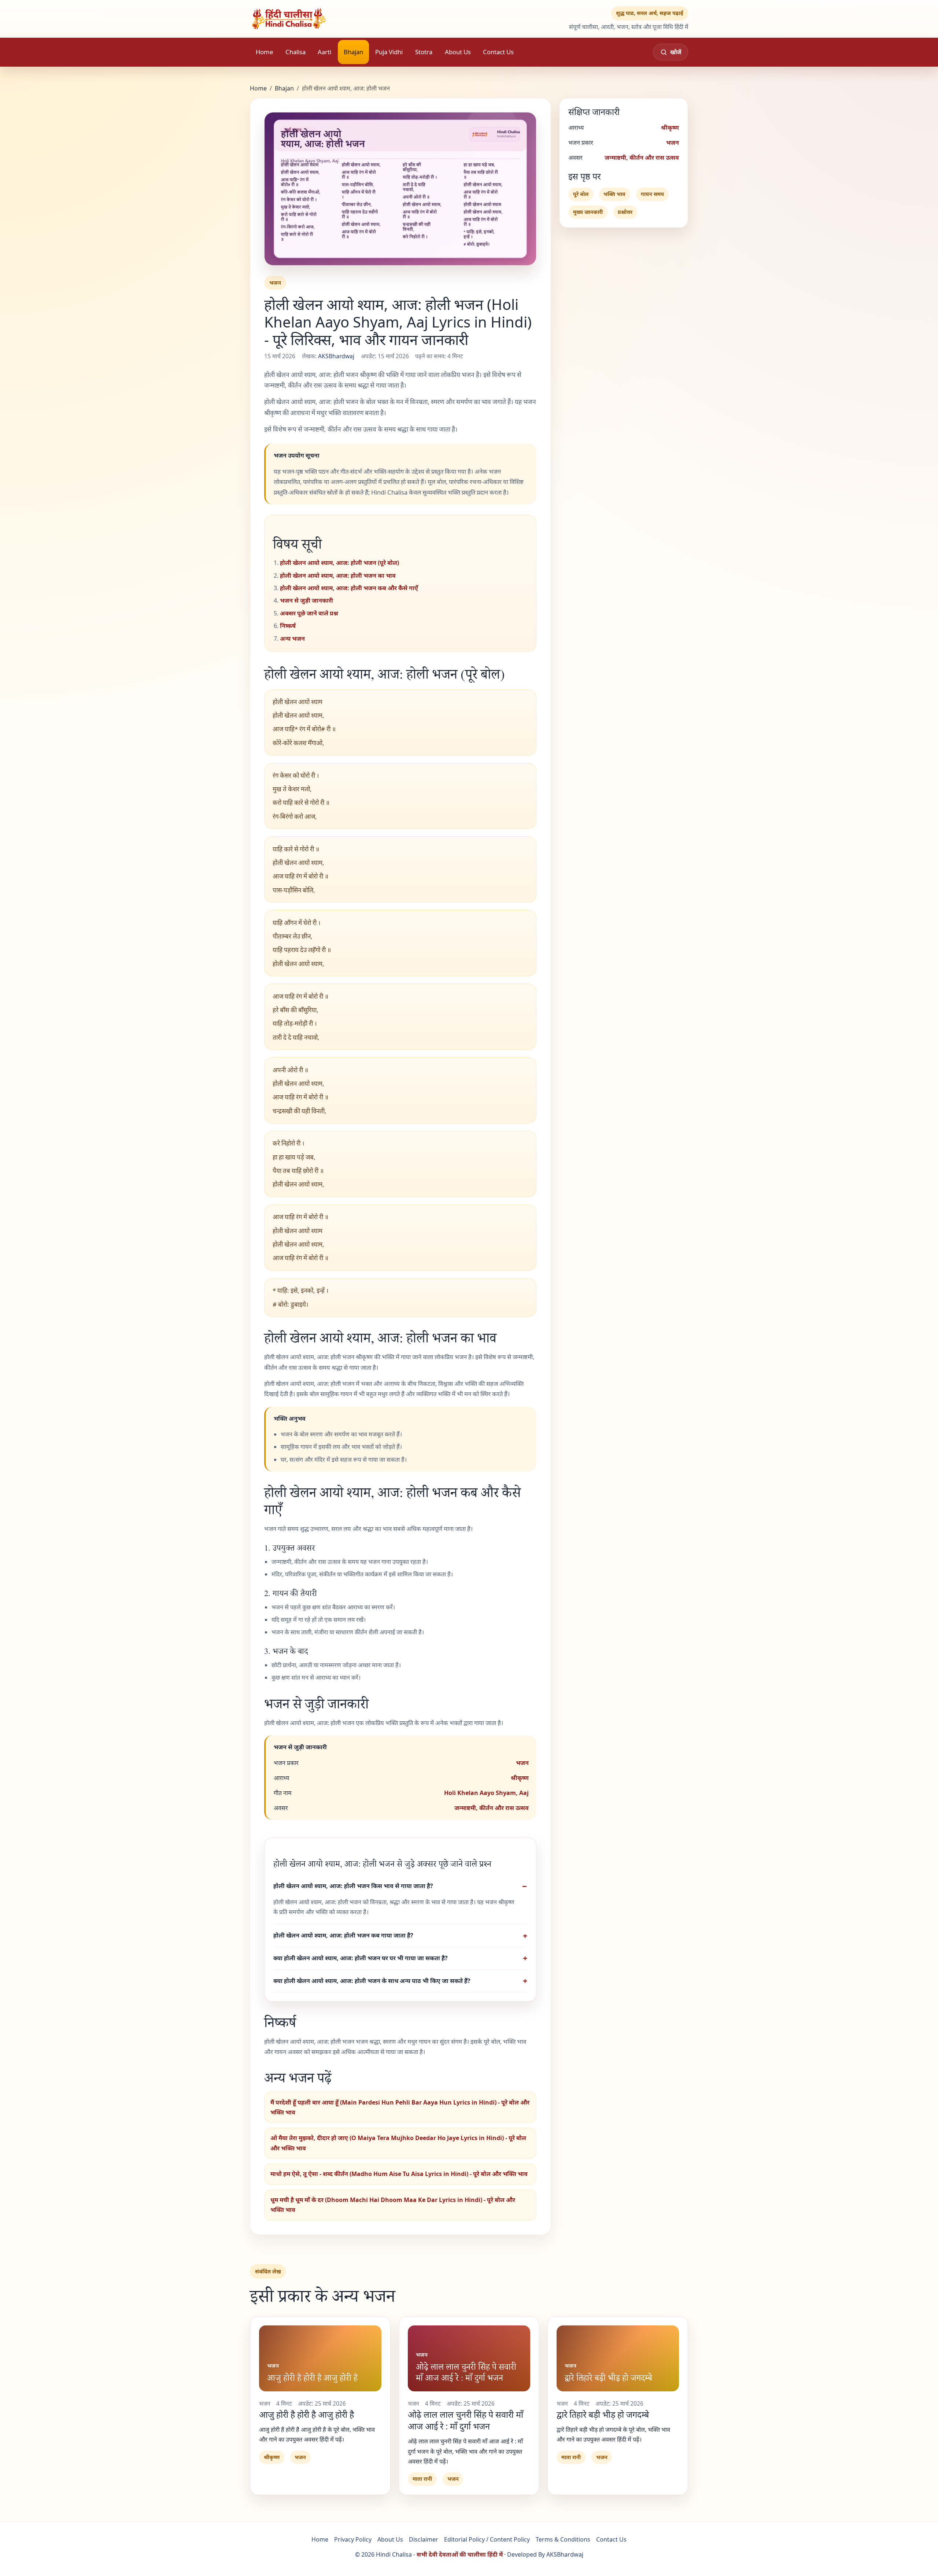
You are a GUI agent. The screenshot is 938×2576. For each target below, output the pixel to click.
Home (264, 52)
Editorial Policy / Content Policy (487, 2539)
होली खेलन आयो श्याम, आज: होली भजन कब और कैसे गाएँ (349, 588)
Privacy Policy (353, 2539)
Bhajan (353, 52)
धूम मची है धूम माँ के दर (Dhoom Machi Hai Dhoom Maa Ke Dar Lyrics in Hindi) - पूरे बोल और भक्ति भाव (393, 2205)
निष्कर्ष (288, 626)
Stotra (424, 52)
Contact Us (498, 52)
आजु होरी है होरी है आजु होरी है (306, 2414)
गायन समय (652, 194)
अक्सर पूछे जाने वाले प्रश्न (309, 613)
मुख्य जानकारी (588, 212)
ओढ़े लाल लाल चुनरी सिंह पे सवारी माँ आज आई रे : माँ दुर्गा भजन (466, 2420)
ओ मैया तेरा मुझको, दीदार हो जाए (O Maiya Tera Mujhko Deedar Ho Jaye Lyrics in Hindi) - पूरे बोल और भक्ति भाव (398, 2143)
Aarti (324, 52)
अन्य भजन (292, 639)
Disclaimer (424, 2539)
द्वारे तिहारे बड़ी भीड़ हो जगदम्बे (603, 2414)
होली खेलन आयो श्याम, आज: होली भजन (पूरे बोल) (339, 563)
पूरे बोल (581, 194)
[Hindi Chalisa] (314, 19)
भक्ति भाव (614, 194)
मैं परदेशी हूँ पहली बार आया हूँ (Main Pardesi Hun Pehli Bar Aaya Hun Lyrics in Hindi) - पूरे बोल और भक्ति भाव (400, 2107)
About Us (458, 52)
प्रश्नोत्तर (625, 212)
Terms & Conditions (563, 2539)
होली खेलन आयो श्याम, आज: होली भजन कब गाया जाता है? (343, 1935)
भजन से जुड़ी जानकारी (306, 600)
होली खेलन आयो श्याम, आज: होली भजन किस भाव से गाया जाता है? (353, 1886)
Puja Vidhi (389, 52)
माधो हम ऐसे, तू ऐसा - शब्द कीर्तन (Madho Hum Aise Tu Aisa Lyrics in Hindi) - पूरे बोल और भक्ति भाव (399, 2174)
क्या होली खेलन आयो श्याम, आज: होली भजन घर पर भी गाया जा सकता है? (361, 1958)
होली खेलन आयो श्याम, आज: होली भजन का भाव (338, 575)
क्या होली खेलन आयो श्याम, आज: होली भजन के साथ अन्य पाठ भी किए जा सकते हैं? (372, 1981)
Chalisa (296, 52)
